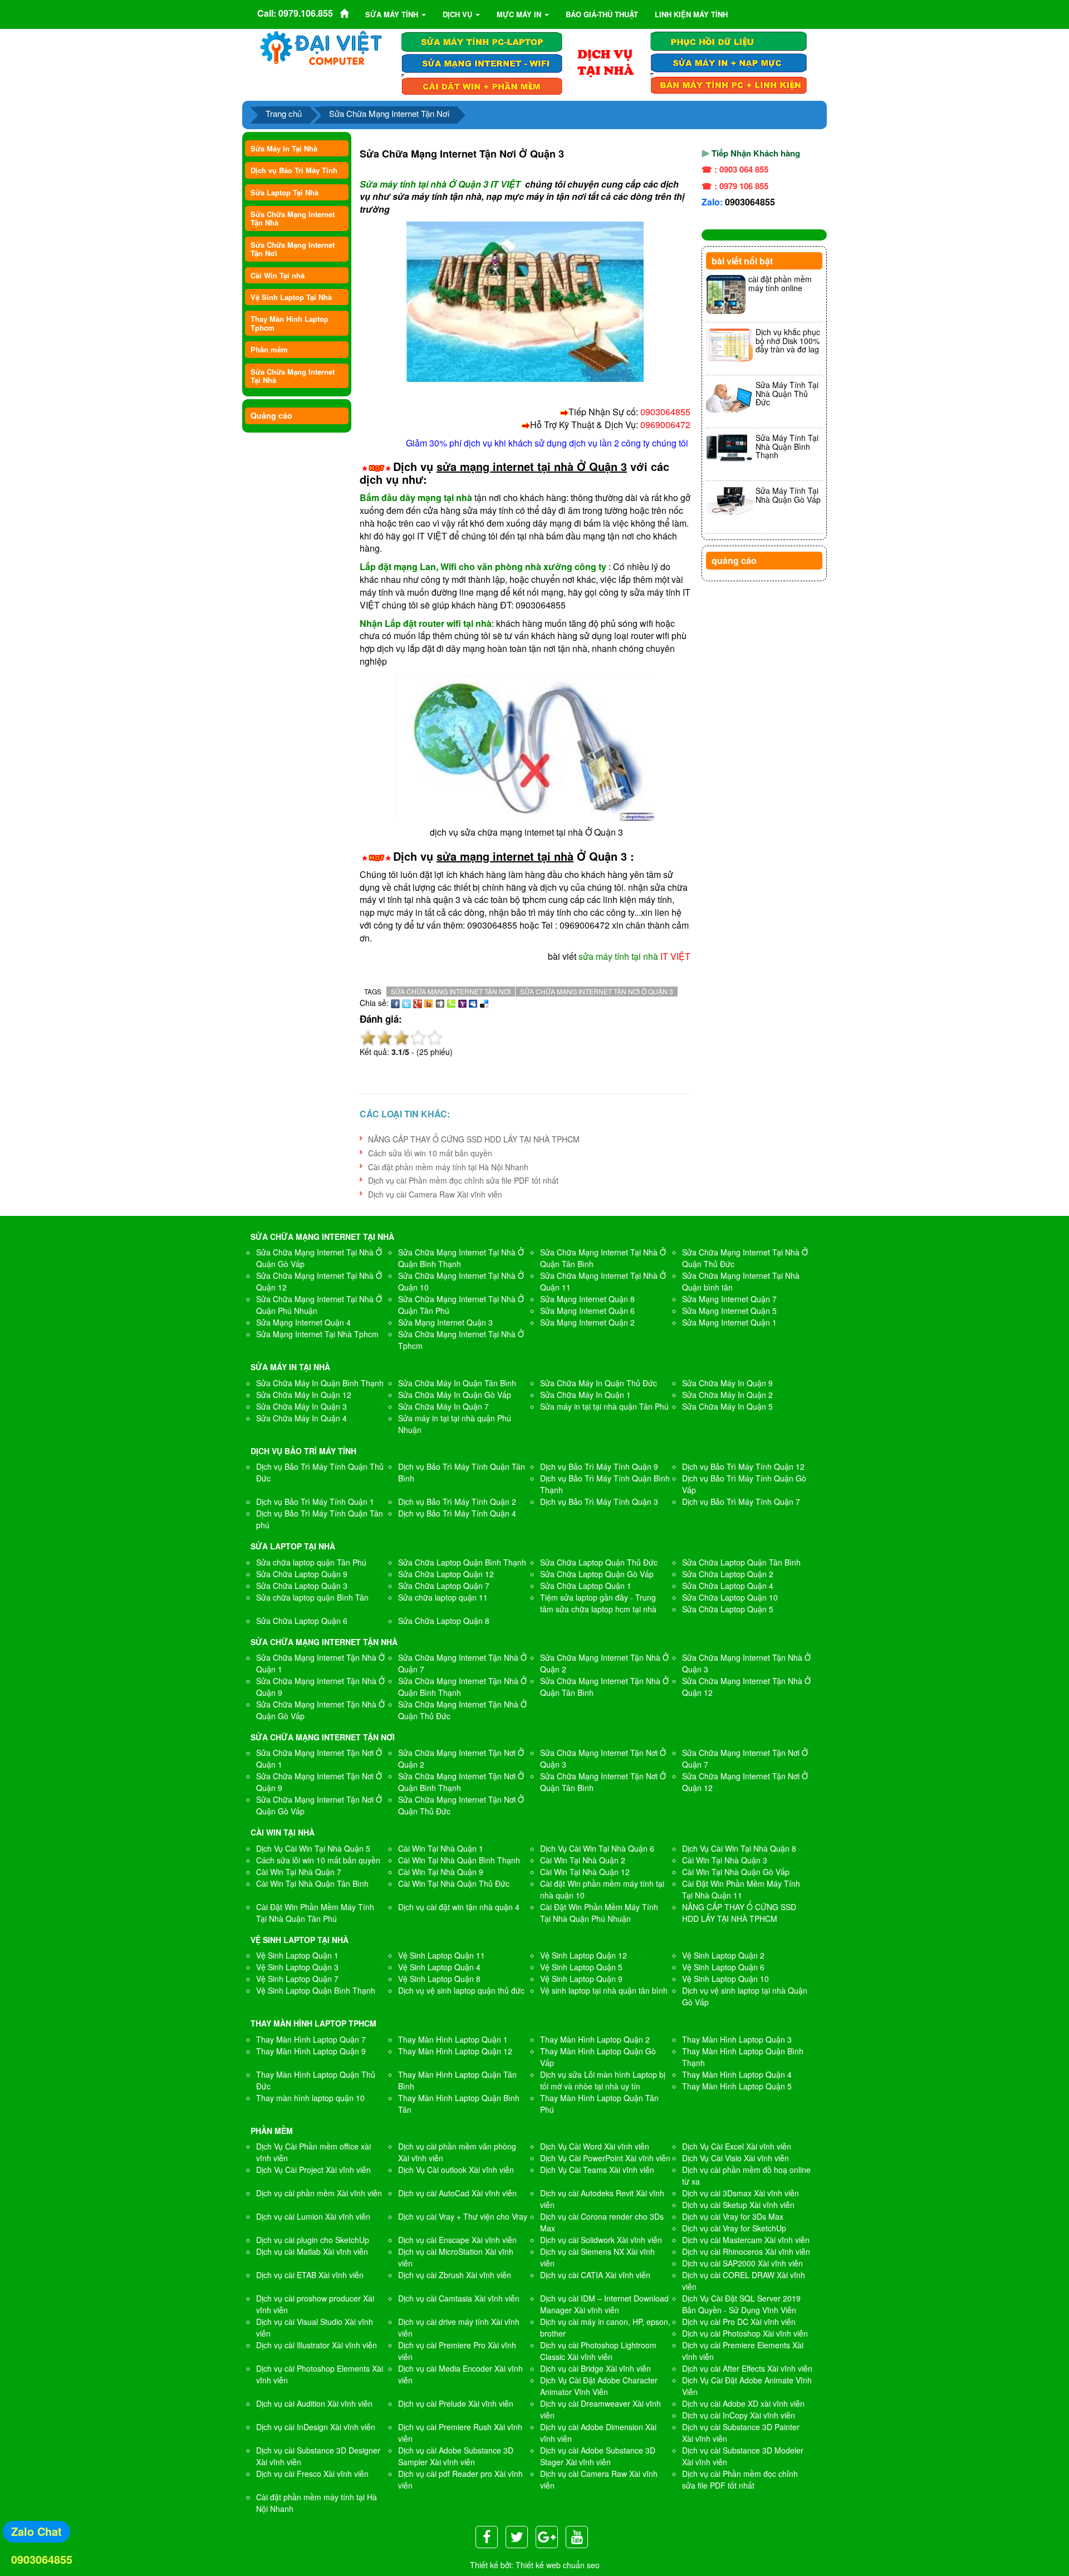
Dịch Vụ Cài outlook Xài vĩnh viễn (456, 2170)
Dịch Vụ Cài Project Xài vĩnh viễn (313, 2170)
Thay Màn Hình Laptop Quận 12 (455, 2051)
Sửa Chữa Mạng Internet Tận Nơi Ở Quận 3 (597, 991)
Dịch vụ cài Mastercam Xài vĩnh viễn (746, 2240)
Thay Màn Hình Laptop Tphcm (290, 323)
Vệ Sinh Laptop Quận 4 (439, 1967)
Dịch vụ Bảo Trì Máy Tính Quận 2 (457, 1502)
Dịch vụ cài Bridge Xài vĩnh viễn (595, 2368)
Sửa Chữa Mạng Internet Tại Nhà (293, 376)
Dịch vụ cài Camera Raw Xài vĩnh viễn (435, 1194)
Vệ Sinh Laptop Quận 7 (297, 1979)
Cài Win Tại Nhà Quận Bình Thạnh (459, 1860)
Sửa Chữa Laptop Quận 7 (444, 1586)
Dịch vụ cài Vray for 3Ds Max (733, 2216)
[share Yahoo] (462, 1003)
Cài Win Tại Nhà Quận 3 (725, 1860)
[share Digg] (440, 1003)
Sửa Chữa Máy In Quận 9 (727, 1383)
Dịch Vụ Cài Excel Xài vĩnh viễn (737, 2146)
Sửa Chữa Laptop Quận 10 (730, 1597)
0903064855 (750, 202)
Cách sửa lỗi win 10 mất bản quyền (430, 1153)
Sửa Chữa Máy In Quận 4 (301, 1418)
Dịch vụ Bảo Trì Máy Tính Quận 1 (315, 1502)
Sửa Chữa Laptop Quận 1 (586, 1586)
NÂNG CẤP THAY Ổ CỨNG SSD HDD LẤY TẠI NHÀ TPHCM (474, 1139)
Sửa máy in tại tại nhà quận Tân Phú (604, 1406)
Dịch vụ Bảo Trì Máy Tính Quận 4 (457, 1513)
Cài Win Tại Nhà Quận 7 (299, 1872)
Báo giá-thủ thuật (602, 14)
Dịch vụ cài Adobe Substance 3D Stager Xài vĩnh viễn (598, 2456)
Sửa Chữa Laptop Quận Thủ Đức (599, 1562)
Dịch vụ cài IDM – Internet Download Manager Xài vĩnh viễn (604, 2304)
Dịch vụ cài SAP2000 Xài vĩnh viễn (742, 2263)
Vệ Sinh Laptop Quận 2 (723, 1955)
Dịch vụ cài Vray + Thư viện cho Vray (463, 2216)
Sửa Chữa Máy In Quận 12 (304, 1395)
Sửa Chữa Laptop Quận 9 (302, 1574)
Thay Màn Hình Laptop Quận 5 (737, 2086)
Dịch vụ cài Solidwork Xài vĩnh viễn (601, 2240)
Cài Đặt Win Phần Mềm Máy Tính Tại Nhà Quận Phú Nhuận (599, 1913)
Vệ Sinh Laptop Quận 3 (297, 1967)
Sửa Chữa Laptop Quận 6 (302, 1621)
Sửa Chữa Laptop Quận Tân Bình (741, 1562)
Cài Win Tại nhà (278, 275)
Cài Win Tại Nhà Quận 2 (583, 1860)
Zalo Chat (36, 2531)
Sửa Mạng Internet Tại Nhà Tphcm (317, 1334)
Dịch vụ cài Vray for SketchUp (734, 2228)
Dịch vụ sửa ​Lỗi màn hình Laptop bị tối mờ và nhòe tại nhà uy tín (603, 2080)
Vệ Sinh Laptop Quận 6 (723, 1967)
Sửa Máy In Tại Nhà (284, 148)
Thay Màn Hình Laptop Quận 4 (737, 2074)
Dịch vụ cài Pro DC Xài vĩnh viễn (739, 2322)
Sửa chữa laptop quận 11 (443, 1597)
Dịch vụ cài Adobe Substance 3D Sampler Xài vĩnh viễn (456, 2456)
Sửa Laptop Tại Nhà (285, 192)
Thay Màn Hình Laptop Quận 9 (311, 2051)
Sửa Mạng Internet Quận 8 (587, 1299)
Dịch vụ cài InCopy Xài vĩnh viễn (739, 2415)
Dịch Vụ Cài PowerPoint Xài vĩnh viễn (605, 2158)
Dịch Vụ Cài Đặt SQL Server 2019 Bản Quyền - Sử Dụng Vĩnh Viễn (741, 2304)
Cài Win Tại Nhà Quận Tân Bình (312, 1883)
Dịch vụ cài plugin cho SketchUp (313, 2240)
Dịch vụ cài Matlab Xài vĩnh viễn (312, 2251)
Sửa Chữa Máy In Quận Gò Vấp (455, 1395)
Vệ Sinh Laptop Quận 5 (581, 1967)
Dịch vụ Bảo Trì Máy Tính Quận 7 (741, 1502)
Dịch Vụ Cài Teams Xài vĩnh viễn (597, 2170)
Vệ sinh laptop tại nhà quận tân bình (604, 1990)
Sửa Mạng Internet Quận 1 (729, 1322)
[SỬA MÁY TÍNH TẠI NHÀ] (605, 62)
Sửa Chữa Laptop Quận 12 (446, 1574)
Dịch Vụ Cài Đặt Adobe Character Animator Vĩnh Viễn (599, 2386)
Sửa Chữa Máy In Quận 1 (585, 1395)
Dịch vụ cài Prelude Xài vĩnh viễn (456, 2403)
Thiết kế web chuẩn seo (558, 2565)
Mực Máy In (520, 14)
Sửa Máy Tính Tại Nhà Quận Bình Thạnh (787, 446)
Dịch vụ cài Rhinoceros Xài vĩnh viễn (746, 2251)
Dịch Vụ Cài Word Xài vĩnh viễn (595, 2146)
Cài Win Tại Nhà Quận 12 (585, 1872)
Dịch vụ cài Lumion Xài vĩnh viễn (313, 2216)
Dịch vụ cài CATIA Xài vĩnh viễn (595, 2275)
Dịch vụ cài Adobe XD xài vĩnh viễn (743, 2403)
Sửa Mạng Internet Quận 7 (729, 1299)
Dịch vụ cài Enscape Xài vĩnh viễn (457, 2240)
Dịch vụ (459, 14)
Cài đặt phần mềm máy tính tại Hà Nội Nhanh (448, 1167)
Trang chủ (284, 113)
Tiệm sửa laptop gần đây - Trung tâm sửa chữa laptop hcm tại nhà (598, 1603)
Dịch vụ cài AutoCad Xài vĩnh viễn (457, 2193)
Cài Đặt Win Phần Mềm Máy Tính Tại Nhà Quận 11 (741, 1889)
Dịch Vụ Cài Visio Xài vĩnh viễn (735, 2158)
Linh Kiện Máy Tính (691, 14)
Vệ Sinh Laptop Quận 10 (725, 1979)
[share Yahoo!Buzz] (429, 1003)
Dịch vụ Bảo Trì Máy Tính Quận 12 (743, 1466)
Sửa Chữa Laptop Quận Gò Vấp (597, 1574)
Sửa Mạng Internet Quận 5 (729, 1311)
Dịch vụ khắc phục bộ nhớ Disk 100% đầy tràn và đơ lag (788, 340)
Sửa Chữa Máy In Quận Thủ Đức (599, 1383)
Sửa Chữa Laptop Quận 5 (728, 1609)
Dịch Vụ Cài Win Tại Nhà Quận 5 (313, 1848)
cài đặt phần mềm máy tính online (780, 283)
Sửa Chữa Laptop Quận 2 (728, 1574)
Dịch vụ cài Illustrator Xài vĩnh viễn (317, 2345)
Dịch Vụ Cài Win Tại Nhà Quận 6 (597, 1848)
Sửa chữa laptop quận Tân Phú (311, 1562)
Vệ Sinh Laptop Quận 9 (581, 1979)
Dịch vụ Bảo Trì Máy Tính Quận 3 (599, 1502)
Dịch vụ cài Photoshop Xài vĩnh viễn (745, 2333)
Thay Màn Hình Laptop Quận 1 (453, 2039)
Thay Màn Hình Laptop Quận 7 (311, 2039)
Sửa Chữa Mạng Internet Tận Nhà (293, 218)
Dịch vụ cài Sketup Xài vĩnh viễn (738, 2205)
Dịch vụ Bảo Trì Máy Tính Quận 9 (599, 1466)
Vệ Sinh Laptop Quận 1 (297, 1955)
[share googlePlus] (418, 1003)
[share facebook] (395, 1003)
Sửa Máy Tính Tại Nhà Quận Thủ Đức (787, 393)
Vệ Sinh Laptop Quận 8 (439, 1979)
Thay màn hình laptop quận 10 (310, 2098)
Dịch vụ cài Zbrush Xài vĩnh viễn (455, 2275)
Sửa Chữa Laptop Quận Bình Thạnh (462, 1562)
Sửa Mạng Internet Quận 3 (445, 1322)
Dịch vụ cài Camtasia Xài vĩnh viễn (459, 2298)
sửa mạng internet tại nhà (505, 856)
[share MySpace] (473, 1003)
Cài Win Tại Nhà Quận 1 (441, 1848)
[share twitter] (406, 1003)
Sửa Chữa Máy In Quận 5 (727, 1406)
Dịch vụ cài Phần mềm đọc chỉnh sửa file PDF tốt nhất (463, 1180)
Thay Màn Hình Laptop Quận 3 (737, 2039)
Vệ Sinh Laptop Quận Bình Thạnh (316, 1990)
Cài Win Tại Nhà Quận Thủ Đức (454, 1883)
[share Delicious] (484, 1003)
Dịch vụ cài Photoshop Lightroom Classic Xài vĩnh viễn (598, 2351)
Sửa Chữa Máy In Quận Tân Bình (457, 1383)
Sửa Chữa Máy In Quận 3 (301, 1406)
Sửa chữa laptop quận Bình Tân (312, 1597)
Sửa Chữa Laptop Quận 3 (302, 1586)
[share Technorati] (451, 1003)
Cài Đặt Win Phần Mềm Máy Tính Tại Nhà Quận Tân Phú (315, 1913)
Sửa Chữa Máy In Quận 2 (727, 1395)
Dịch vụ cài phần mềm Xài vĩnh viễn (319, 2193)
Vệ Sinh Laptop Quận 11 (442, 1955)
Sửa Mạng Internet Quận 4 (303, 1322)
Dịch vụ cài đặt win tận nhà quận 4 (459, 1907)
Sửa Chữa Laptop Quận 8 (444, 1621)
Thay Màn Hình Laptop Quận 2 (595, 2039)
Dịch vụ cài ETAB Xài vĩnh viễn (310, 2275)
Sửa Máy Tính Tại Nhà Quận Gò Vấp (788, 495)
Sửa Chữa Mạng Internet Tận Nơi (389, 113)
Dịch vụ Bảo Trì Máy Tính (294, 170)
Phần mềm (269, 349)
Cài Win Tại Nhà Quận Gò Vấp (736, 1872)
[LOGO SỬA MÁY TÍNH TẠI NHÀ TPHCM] (322, 47)
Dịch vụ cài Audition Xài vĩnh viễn (314, 2403)
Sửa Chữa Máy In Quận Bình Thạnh (320, 1383)
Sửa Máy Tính (393, 14)
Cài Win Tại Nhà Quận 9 (441, 1872)
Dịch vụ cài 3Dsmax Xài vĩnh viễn (741, 2193)
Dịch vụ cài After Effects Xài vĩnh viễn (747, 2368)
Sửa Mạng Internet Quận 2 (587, 1322)
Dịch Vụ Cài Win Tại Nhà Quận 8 (739, 1848)
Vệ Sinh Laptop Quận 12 (583, 1955)
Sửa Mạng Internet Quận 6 (587, 1311)
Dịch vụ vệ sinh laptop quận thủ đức (461, 1990)
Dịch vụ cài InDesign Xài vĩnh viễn (316, 2427)
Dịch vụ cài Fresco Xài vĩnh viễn (312, 2474)
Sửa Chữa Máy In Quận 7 (443, 1406)
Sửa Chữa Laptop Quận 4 (728, 1586)
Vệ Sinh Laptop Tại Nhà (291, 297)
